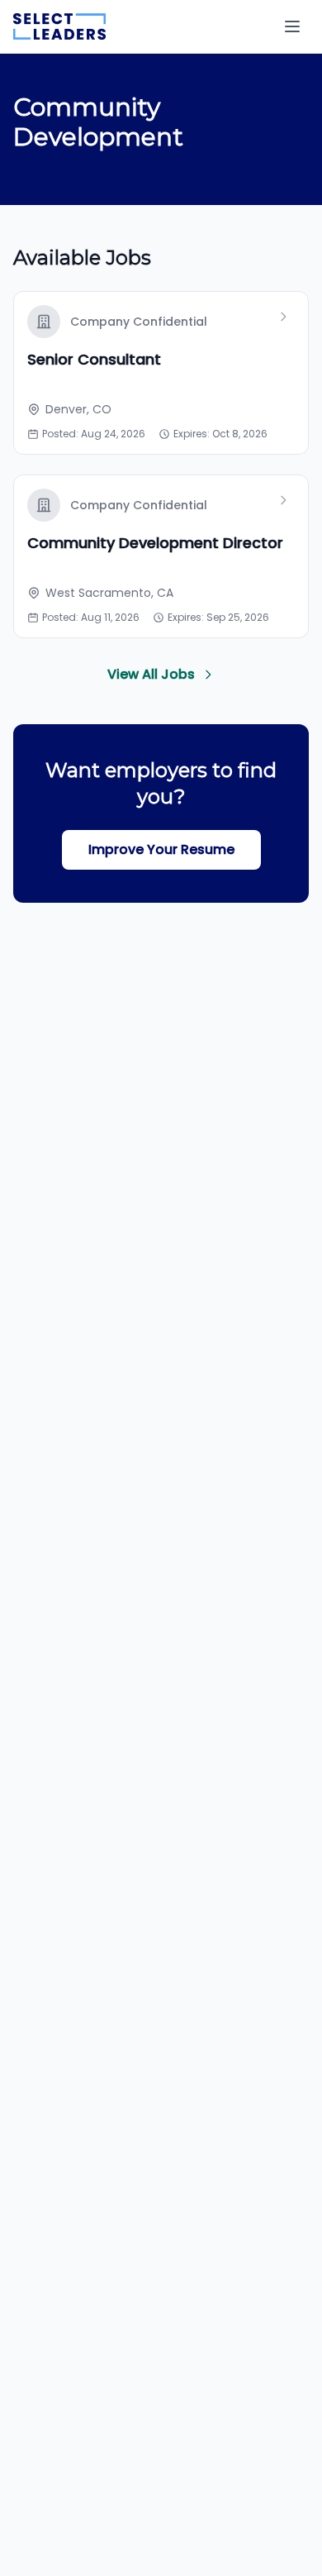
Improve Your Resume (161, 849)
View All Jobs (151, 674)
